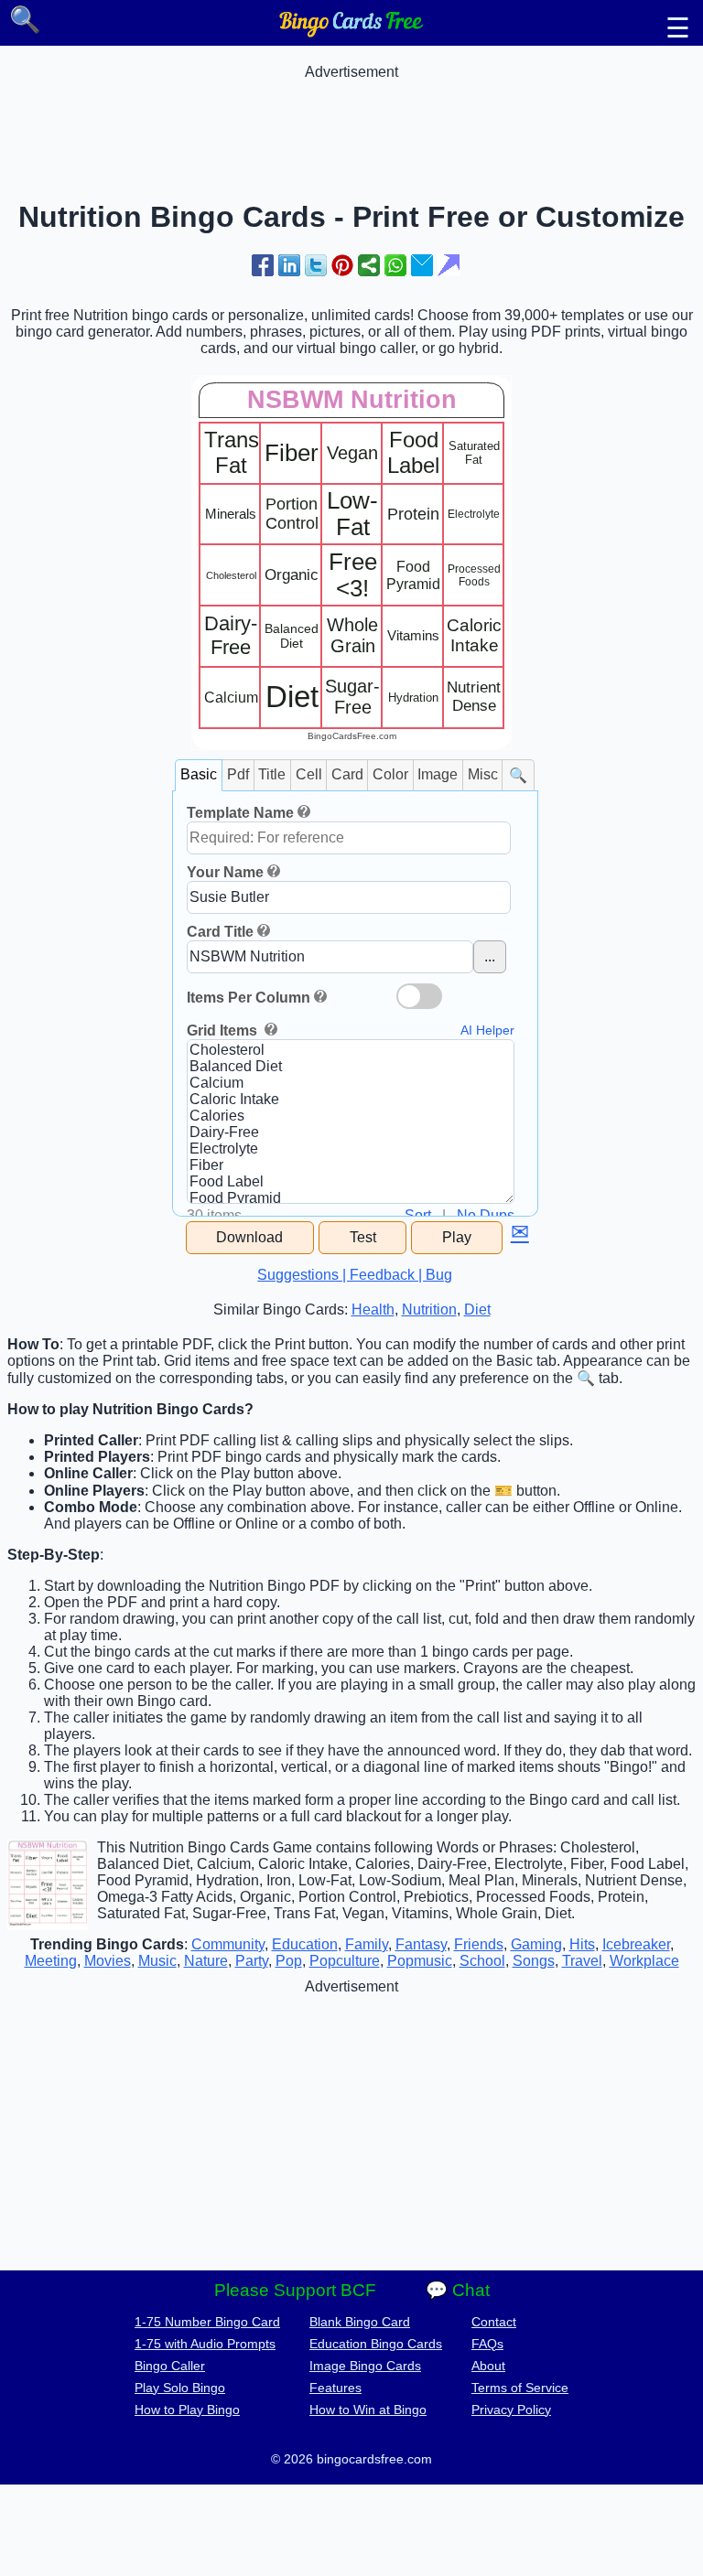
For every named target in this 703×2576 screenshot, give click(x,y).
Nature (206, 1961)
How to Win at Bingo (368, 2410)
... (490, 956)
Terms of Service (520, 2388)
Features (335, 2388)
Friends (479, 1944)
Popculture (345, 1961)
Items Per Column (249, 998)
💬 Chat (458, 2290)
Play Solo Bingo (180, 2388)
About (488, 2366)
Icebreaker (636, 1944)
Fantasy (421, 1944)
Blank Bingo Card (360, 2322)
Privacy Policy (511, 2410)
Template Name (240, 813)
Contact (494, 2322)
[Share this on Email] (422, 265)
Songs (534, 1961)
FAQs (487, 2344)
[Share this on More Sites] (369, 265)
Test (363, 1237)
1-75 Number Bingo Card (207, 2322)
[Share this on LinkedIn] (289, 265)
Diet (477, 1309)
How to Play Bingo (187, 2410)
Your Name (225, 872)
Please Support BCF (295, 2290)
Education (305, 1944)
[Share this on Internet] (449, 265)
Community (228, 1944)
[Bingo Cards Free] (351, 32)
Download (249, 1237)
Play (457, 1237)
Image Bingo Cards (365, 2366)
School (482, 1961)
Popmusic (420, 1961)
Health (373, 1309)
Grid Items (224, 1030)
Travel (582, 1961)
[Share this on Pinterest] (342, 265)
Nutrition (429, 1309)
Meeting (51, 1961)
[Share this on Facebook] (263, 265)
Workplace (644, 1961)
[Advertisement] (351, 122)
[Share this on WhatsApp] (395, 265)
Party (252, 1961)
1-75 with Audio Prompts (205, 2344)
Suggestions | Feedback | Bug (355, 1275)
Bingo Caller (170, 2366)
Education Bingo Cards (376, 2344)
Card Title (220, 932)
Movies (108, 1961)
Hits (582, 1944)
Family (367, 1944)
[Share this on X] (316, 265)
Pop (289, 1961)
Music (157, 1961)
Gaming (536, 1944)
